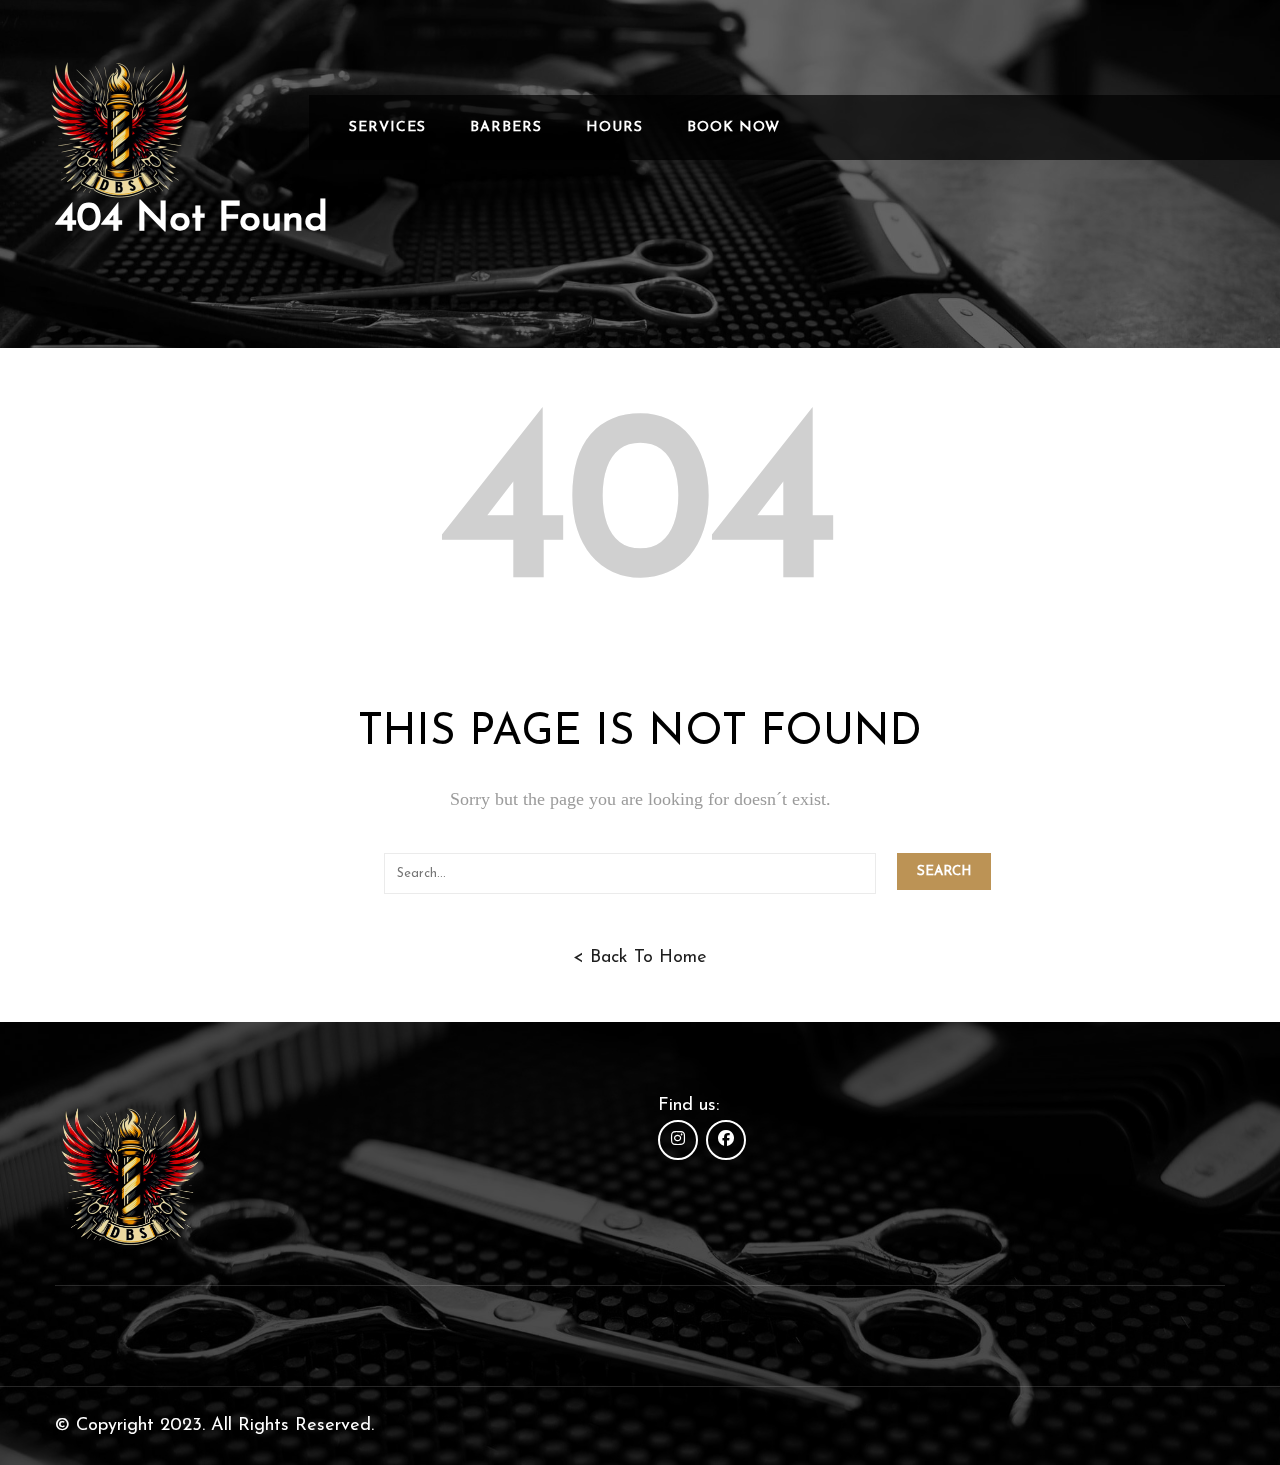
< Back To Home (640, 958)
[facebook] (726, 1140)
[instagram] (678, 1140)
